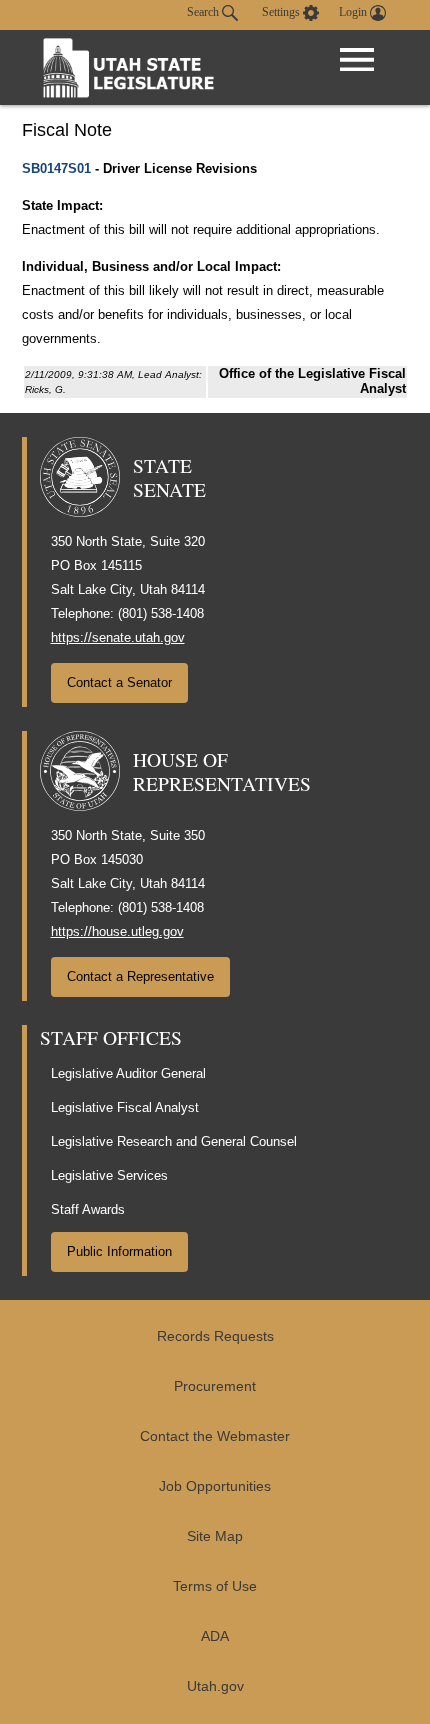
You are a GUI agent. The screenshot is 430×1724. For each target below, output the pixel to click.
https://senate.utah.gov (118, 637)
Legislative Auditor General (128, 1073)
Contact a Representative (140, 976)
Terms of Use (215, 1586)
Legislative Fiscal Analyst (125, 1107)
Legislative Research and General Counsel (174, 1141)
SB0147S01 (56, 168)
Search (204, 12)
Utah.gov (215, 1686)
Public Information (119, 1251)
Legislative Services (109, 1175)
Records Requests (215, 1336)
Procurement (215, 1386)
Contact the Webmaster (215, 1436)
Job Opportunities (215, 1486)
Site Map (215, 1536)
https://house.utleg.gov (117, 931)
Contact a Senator (119, 682)
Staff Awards (88, 1209)
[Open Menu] (357, 60)
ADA (215, 1636)
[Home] (129, 67)
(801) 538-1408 (161, 613)
